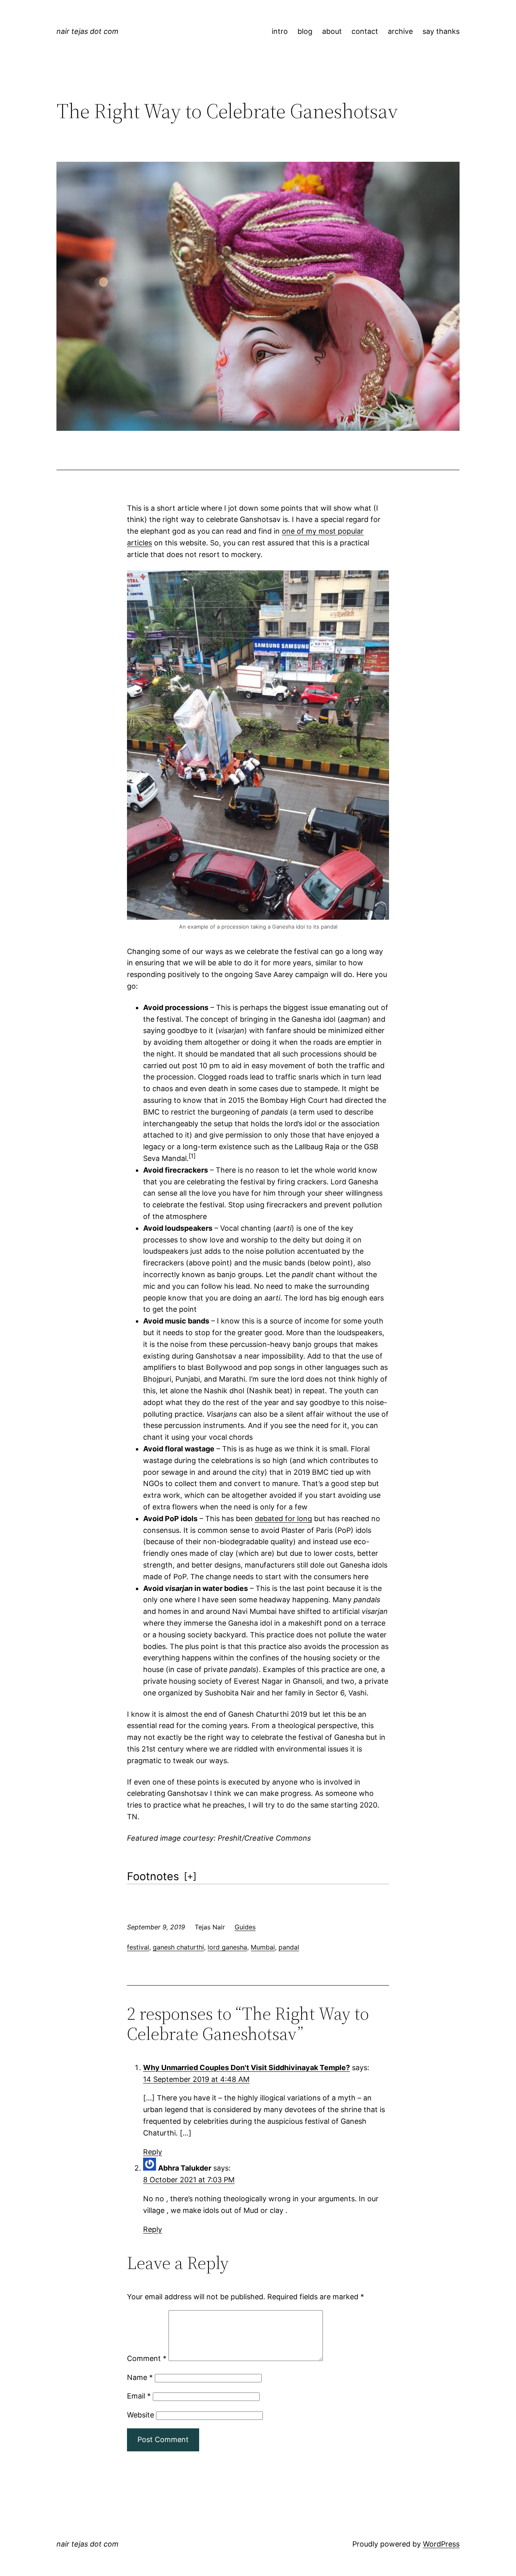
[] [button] (190, 1876)
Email (139, 2396)
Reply (153, 2152)
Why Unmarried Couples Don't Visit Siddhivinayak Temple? (247, 2068)
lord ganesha (227, 1947)
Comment (147, 2358)
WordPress (441, 2544)
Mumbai (263, 1947)
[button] (192, 1158)
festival (138, 1947)
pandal (289, 1947)
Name (140, 2377)
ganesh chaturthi (178, 1947)
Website (140, 2415)
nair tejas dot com (87, 31)
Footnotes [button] (153, 1876)
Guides (245, 1927)
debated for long (283, 1519)
